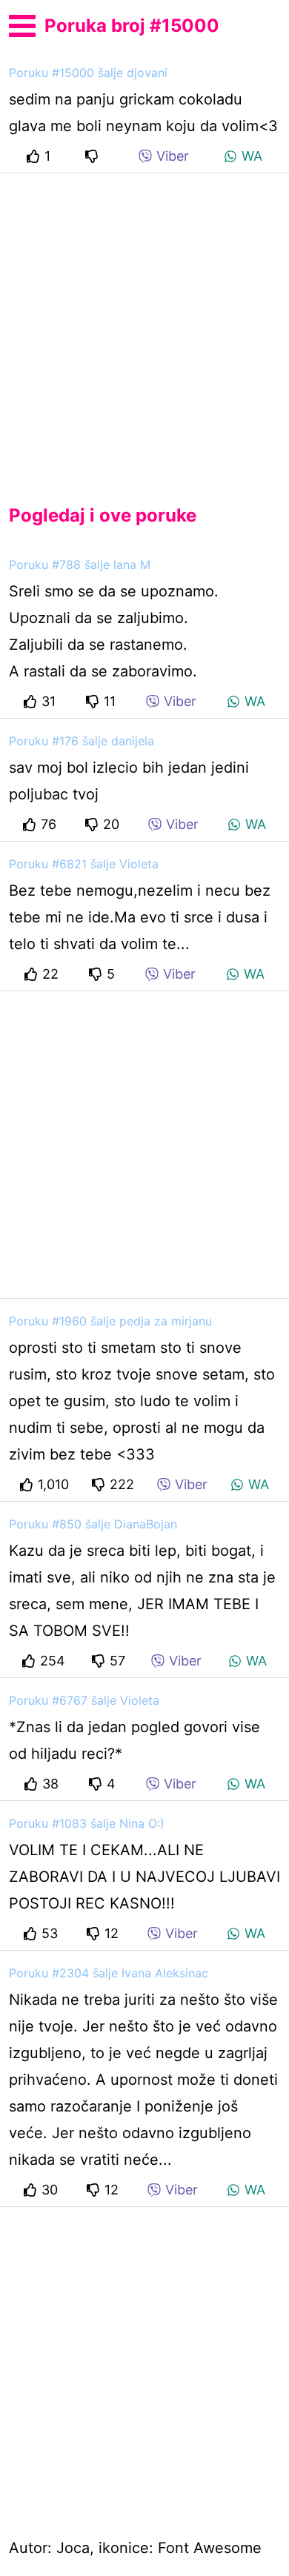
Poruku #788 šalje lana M (80, 565)
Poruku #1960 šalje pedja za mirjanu (110, 1321)
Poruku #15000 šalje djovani (88, 73)
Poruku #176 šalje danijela (82, 741)
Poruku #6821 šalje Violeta (84, 864)
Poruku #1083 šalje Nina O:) (87, 1823)
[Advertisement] (144, 327)
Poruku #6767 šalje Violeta (84, 1700)
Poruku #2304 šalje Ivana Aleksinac (109, 1973)
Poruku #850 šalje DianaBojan (93, 1524)
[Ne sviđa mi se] (94, 156)
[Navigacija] (22, 24)
